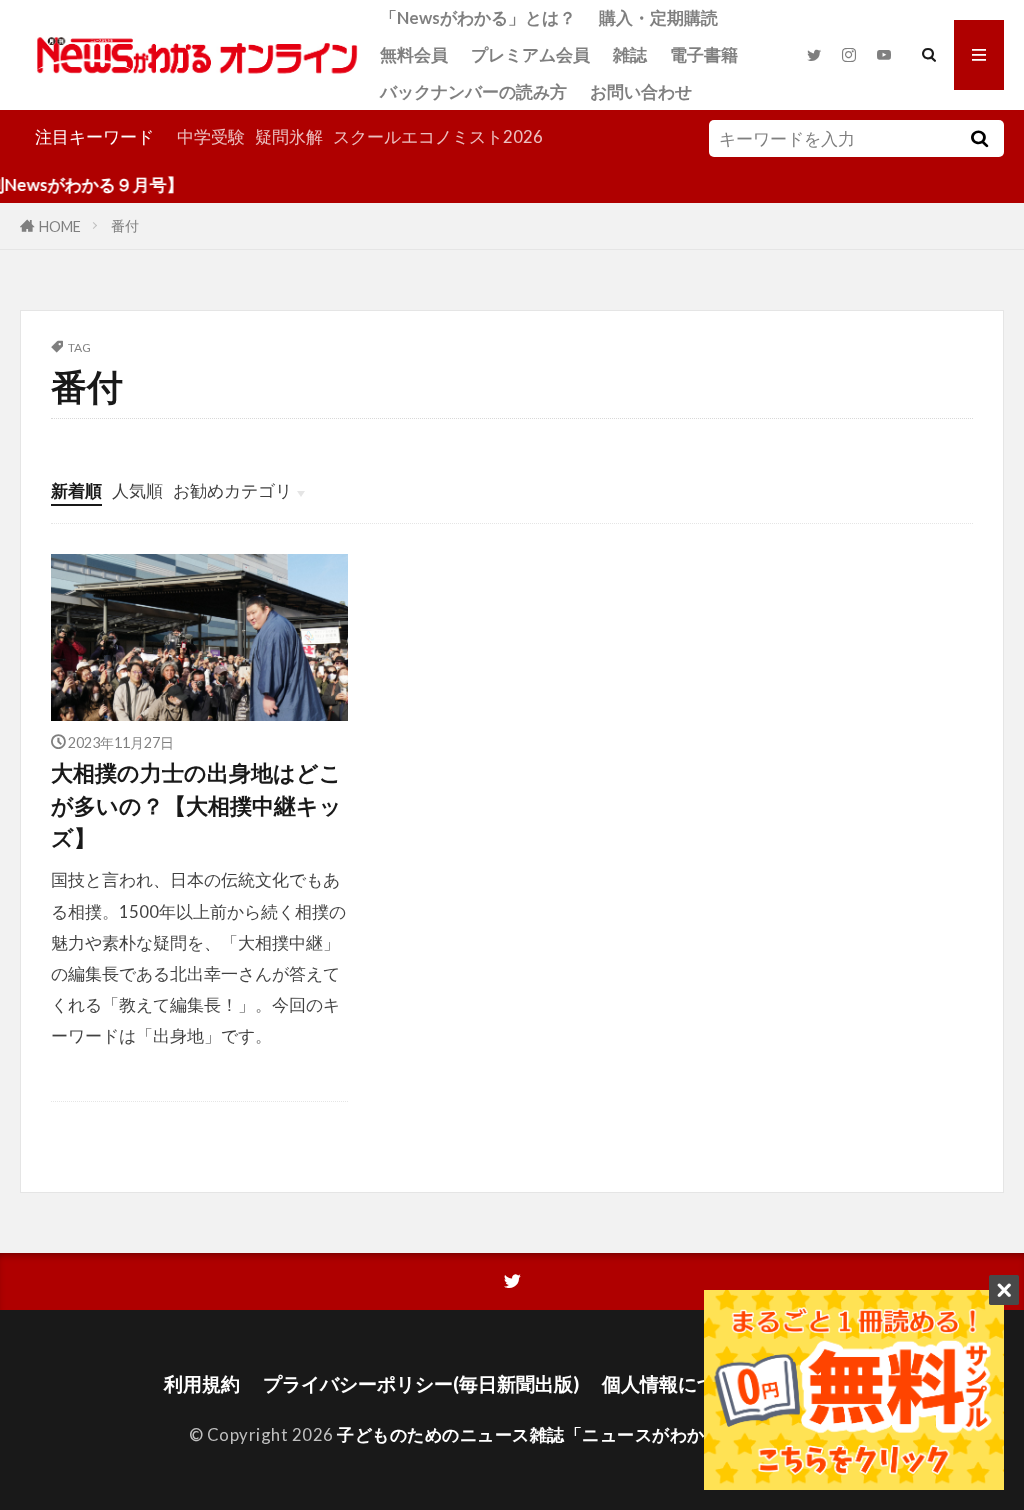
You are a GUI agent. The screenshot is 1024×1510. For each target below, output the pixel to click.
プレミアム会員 (530, 54)
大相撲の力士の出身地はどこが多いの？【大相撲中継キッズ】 (196, 805)
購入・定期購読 (658, 17)
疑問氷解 (289, 136)
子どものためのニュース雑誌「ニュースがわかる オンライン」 (584, 1434)
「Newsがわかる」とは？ (478, 17)
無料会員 (414, 54)
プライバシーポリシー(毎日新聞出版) (421, 1383)
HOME (60, 225)
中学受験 (211, 136)
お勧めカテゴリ (232, 490)
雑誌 (630, 54)
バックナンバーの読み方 (473, 91)
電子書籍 (704, 54)
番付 (125, 225)
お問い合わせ (641, 91)
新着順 (76, 490)
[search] (980, 138)
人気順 (137, 490)
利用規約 (202, 1383)
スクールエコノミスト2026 (438, 136)
